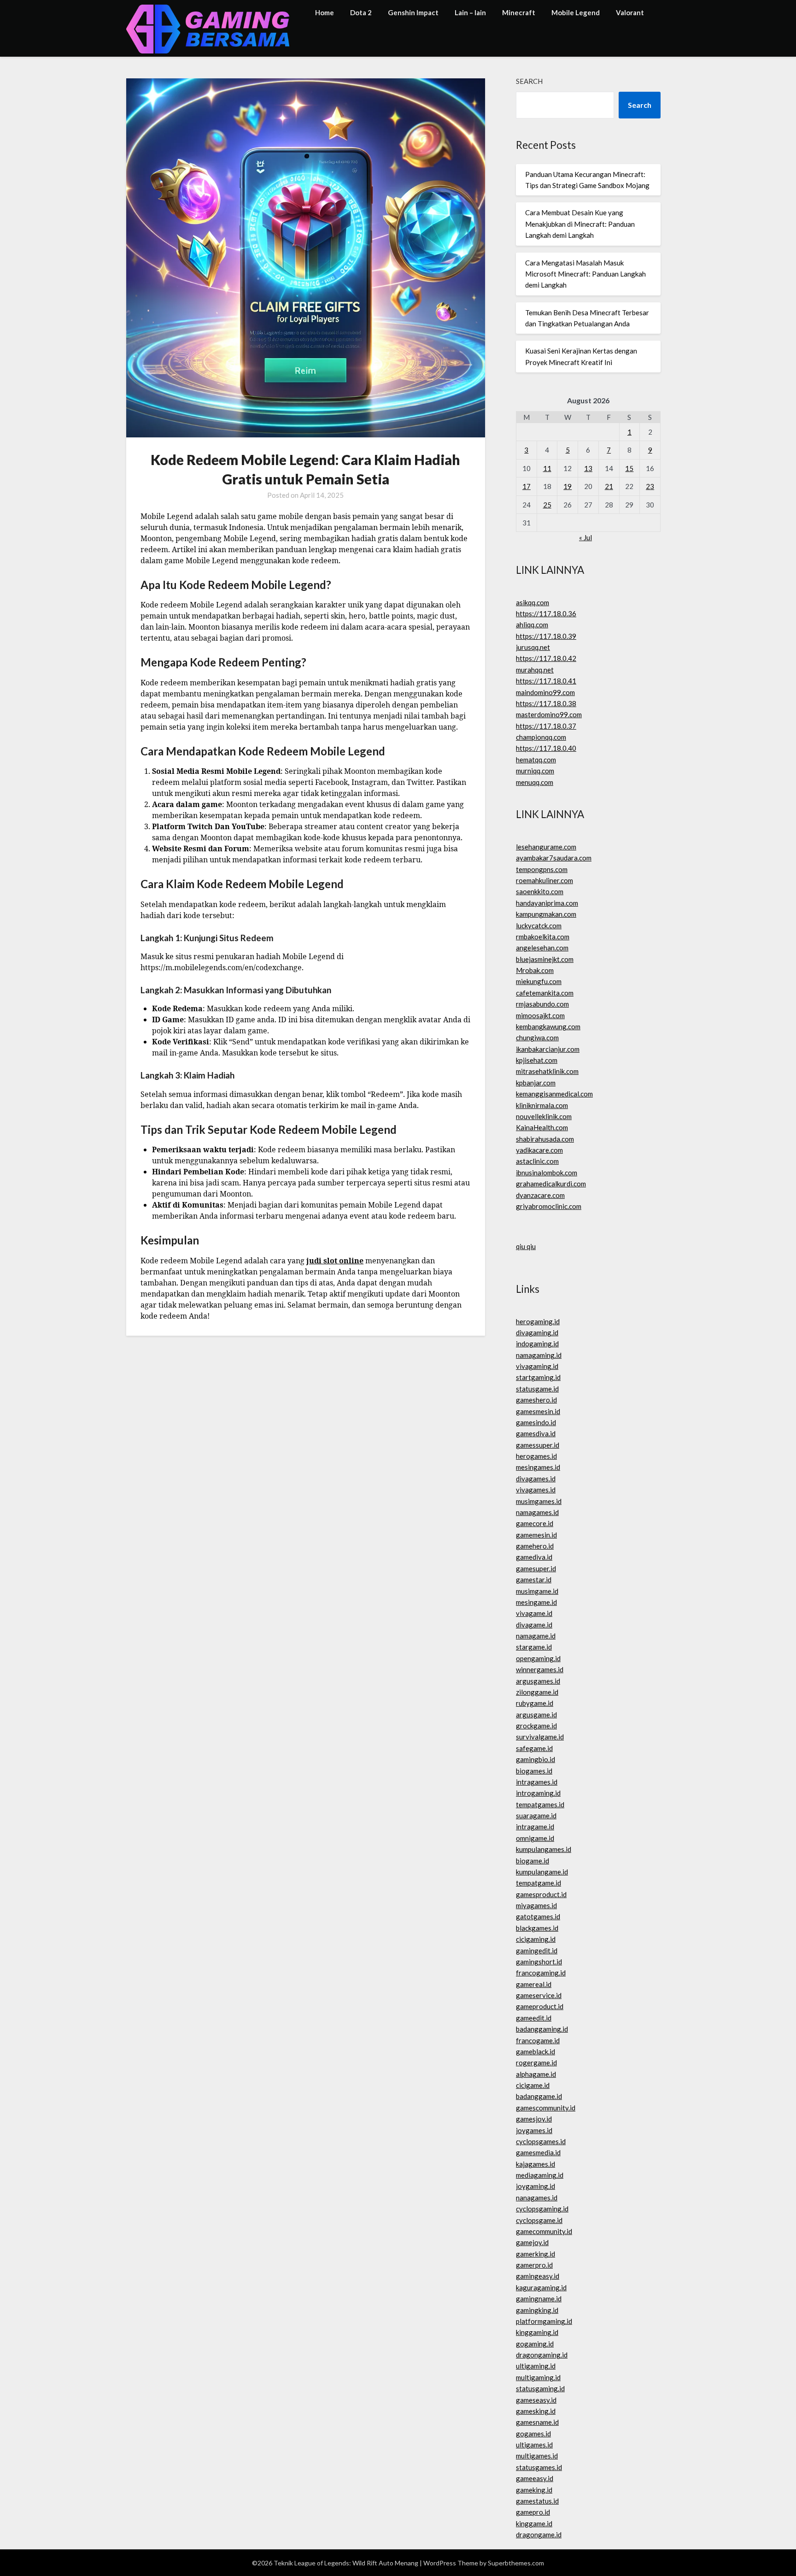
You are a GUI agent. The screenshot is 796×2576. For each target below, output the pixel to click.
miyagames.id (536, 1905)
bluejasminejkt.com (545, 959)
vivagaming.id (537, 1366)
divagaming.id (537, 1332)
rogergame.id (536, 2063)
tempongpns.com (542, 869)
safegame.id (534, 1748)
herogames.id (536, 1456)
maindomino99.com (545, 692)
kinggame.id (534, 2523)
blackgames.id (537, 1928)
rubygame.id (535, 1703)
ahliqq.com (532, 625)
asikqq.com (533, 602)
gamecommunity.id (544, 2231)
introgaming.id (538, 1793)
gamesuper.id (536, 1568)
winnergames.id (540, 1669)
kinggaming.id (537, 2332)
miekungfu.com (539, 981)
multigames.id (537, 2456)
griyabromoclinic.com (549, 1206)
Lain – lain (470, 12)
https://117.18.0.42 (546, 658)
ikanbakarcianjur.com (548, 1049)
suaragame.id (536, 1816)
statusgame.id (537, 1389)
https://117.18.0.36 (546, 613)
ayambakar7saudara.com (554, 858)
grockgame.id (536, 1726)
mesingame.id (536, 1602)
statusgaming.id (540, 2388)
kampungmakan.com (546, 914)
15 (629, 468)
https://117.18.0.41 (546, 681)
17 (527, 486)
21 (609, 486)
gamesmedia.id (538, 2152)
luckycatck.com (539, 925)
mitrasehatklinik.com (547, 1071)
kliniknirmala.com (542, 1105)
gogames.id (533, 2434)
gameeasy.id (535, 2478)
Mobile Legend (576, 12)
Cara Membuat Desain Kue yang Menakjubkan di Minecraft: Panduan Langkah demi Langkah (580, 224)
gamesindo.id (536, 1422)
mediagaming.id (540, 2175)
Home (325, 12)
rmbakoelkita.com (543, 937)
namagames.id (537, 1512)
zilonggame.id (537, 1692)
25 (547, 505)
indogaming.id (537, 1344)
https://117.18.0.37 (546, 726)
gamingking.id (537, 2310)
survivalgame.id (540, 1737)
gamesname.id (537, 2422)
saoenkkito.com (540, 891)
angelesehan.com (542, 948)
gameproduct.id (540, 2006)
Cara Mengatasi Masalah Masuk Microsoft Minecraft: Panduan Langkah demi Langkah (585, 274)
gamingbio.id (536, 1759)
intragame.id (535, 1827)
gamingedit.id (537, 1951)
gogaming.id (535, 2344)
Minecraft (519, 12)
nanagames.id (537, 2198)
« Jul (585, 537)
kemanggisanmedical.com (554, 1094)
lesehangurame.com (546, 847)
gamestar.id (534, 1580)
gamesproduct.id (541, 1894)
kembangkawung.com (548, 1026)
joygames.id (534, 2130)
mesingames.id (538, 1467)
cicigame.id (533, 2085)
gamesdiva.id (536, 1433)
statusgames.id (539, 2467)
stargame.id (534, 1647)
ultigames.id (534, 2445)
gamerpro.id (534, 2265)
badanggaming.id (542, 2029)
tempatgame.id (538, 1883)
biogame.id (533, 1861)
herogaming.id (538, 1321)
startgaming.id (538, 1377)
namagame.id (536, 1636)
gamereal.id (534, 1984)
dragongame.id (539, 2535)
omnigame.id (535, 1838)
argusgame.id (536, 1715)
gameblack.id (536, 2051)
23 (650, 486)
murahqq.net (535, 670)
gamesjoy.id (534, 2119)
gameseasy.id (536, 2400)
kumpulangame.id (542, 1872)
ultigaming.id (536, 2366)
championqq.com (541, 737)
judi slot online (335, 1261)
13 (588, 468)
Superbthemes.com (516, 2563)
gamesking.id (536, 2411)
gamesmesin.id (538, 1411)
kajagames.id (536, 2164)
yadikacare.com (539, 1150)
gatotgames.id (538, 1916)
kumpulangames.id (544, 1849)
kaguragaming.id (541, 2287)
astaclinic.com (537, 1161)
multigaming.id (538, 2377)
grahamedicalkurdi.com (551, 1184)
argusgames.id (538, 1681)
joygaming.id (536, 2186)
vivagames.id (536, 1490)
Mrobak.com (535, 970)
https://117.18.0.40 (546, 748)
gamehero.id (535, 1546)
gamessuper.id (538, 1445)
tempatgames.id (540, 1804)
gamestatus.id (537, 2501)
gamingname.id (539, 2299)
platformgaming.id (544, 2321)
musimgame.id (537, 1591)
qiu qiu (526, 1246)
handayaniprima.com (547, 903)
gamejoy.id (532, 2242)
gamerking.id (536, 2254)
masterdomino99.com (549, 714)
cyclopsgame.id (539, 2220)
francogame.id (538, 2040)
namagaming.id (539, 1355)
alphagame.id (536, 2074)
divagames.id (536, 1479)
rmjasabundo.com (542, 1004)
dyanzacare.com (540, 1195)
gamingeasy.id (538, 2276)
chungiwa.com (537, 1037)
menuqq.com (535, 782)
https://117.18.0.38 (546, 703)
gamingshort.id (539, 1962)
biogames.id (534, 1771)
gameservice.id (539, 1995)
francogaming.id (541, 1973)
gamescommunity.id (546, 2108)
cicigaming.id (536, 1939)
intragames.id (537, 1782)
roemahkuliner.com (544, 880)
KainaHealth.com (542, 1127)
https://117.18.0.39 (546, 636)
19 (568, 486)
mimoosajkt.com (540, 1015)
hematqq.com (536, 760)
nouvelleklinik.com (544, 1116)
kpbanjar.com (536, 1083)
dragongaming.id (542, 2355)
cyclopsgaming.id (542, 2209)
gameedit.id (534, 2018)
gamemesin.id (536, 1535)
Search (529, 81)
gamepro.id (533, 2512)
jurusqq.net (533, 647)
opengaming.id (538, 1658)
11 (547, 468)
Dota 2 (361, 12)
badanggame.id (539, 2096)
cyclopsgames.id (541, 2141)
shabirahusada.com (545, 1139)
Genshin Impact (413, 12)
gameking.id (534, 2490)
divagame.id (534, 1625)
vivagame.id (534, 1613)
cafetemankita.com (545, 993)
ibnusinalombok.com (547, 1173)
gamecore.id (535, 1523)
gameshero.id (536, 1400)
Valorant (630, 12)
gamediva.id (534, 1557)
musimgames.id (539, 1501)
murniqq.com (535, 771)
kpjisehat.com (537, 1060)
